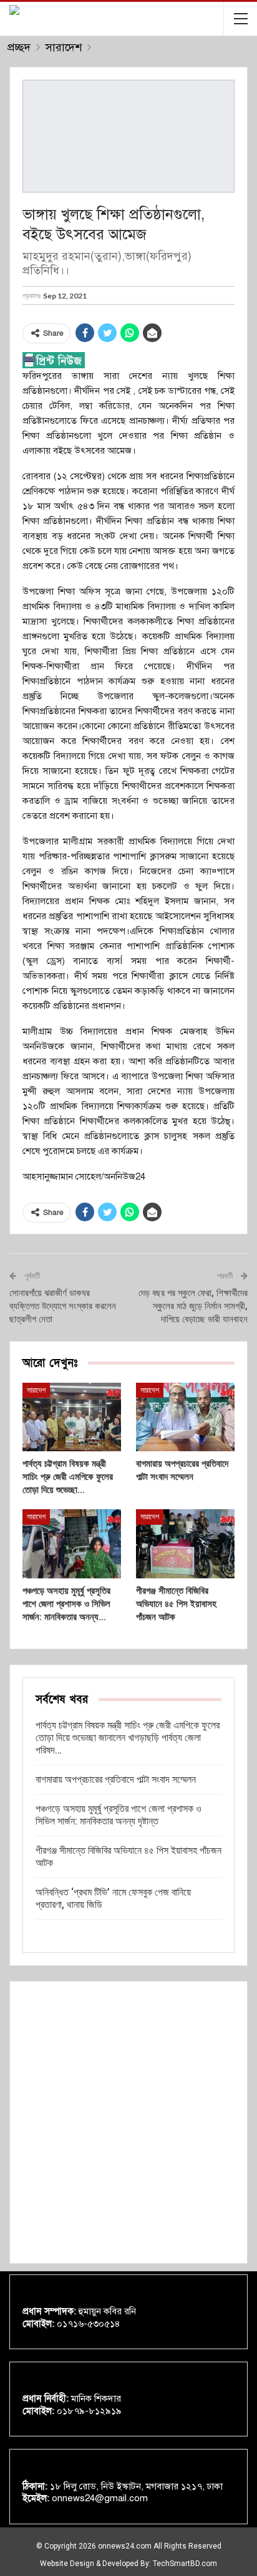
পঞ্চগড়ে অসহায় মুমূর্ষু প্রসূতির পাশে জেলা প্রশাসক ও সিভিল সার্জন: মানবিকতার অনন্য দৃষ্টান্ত (119, 1815)
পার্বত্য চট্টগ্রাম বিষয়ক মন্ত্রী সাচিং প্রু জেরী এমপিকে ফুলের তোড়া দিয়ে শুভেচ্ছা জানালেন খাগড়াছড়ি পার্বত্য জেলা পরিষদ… (128, 1738)
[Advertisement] (128, 2122)
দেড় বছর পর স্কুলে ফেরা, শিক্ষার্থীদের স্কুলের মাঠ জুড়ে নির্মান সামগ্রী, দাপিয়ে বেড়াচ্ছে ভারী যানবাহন (193, 1306)
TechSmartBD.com (185, 2564)
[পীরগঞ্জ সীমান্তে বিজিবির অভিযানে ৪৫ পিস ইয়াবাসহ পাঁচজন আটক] (185, 1544)
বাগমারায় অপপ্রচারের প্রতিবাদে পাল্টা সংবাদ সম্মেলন (116, 1779)
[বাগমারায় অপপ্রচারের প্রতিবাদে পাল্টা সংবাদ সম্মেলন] (185, 1417)
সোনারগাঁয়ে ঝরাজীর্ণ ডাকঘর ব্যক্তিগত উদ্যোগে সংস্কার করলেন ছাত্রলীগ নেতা (63, 1306)
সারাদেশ (36, 1390)
